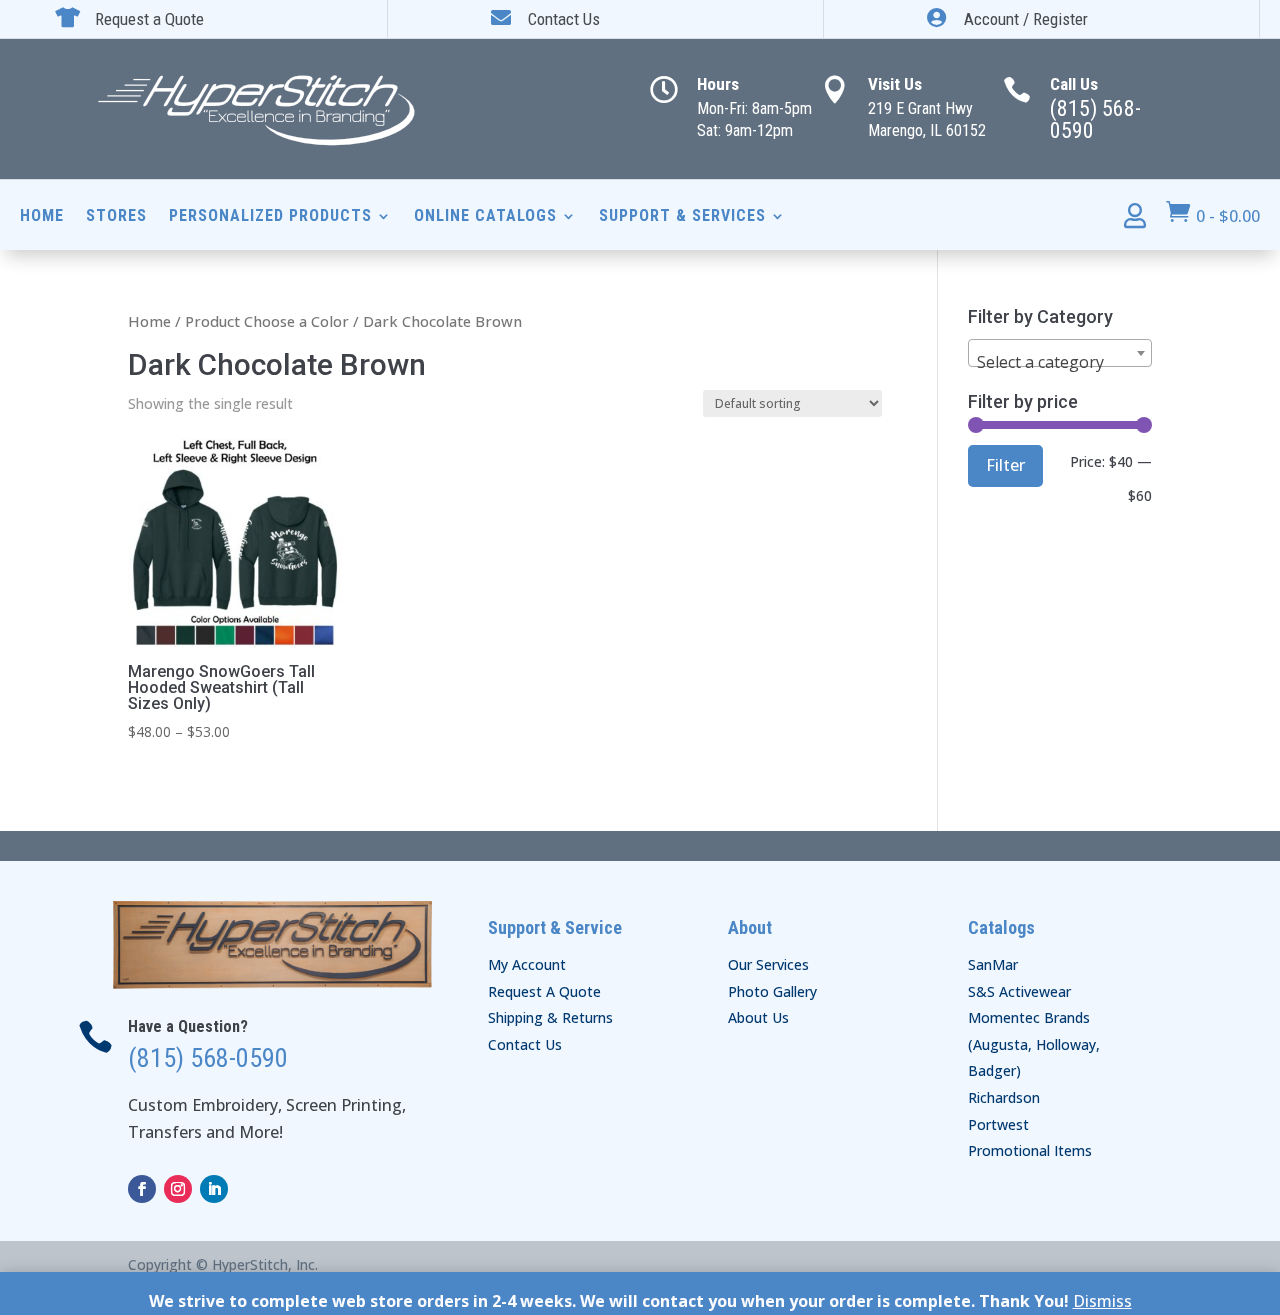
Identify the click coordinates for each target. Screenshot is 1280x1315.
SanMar (993, 964)
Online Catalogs (485, 217)
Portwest (998, 1124)
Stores (116, 217)
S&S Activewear (1019, 991)
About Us (758, 1017)
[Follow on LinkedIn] (214, 1189)
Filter (1005, 465)
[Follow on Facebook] (142, 1189)
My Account (527, 964)
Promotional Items (1030, 1150)
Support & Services (682, 217)
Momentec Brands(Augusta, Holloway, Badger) (1034, 1044)
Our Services (768, 964)
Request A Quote (544, 991)
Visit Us (895, 84)
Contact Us (525, 1044)
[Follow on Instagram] (178, 1189)
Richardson (1004, 1097)
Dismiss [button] (1102, 1301)
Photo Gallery (772, 991)
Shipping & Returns (550, 1017)
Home (42, 217)
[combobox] (1060, 353)
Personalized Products (270, 217)
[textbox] (1060, 362)
